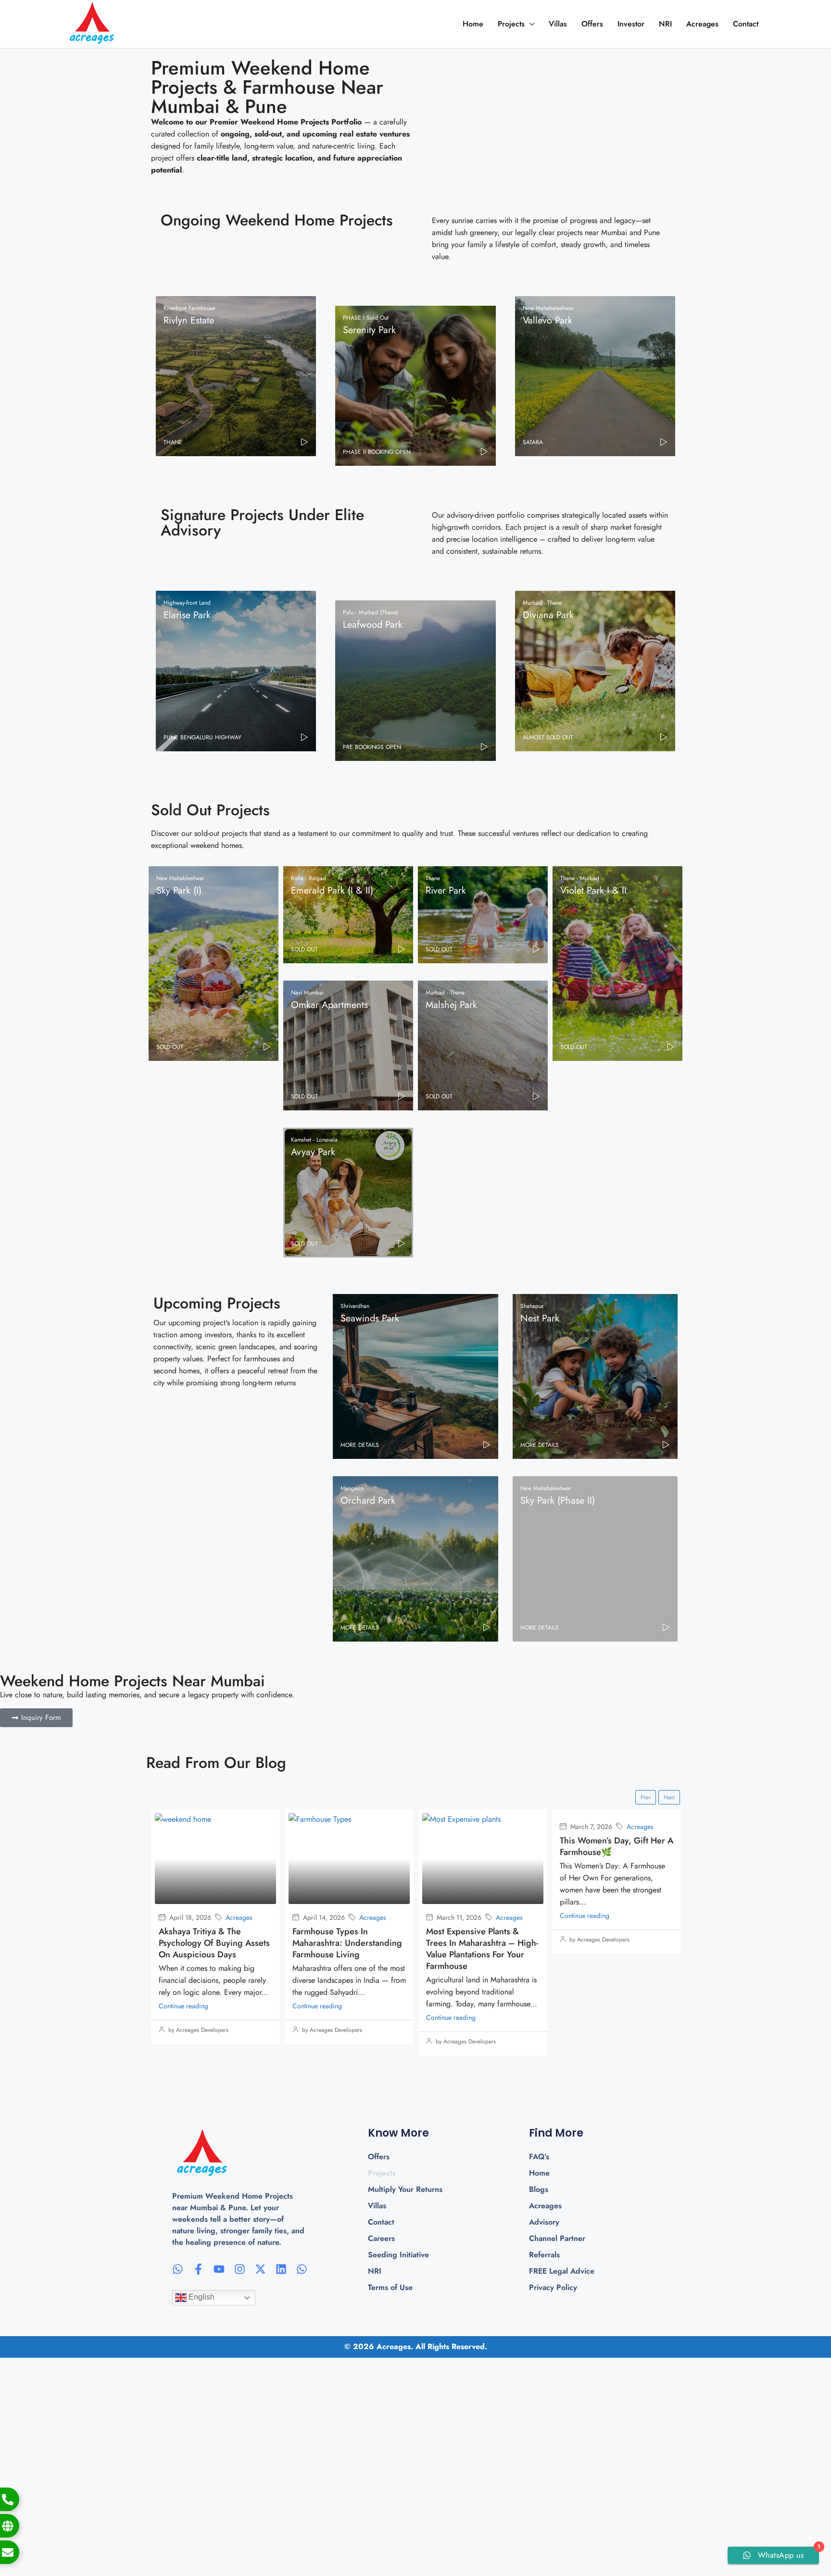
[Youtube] (219, 2269)
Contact (746, 24)
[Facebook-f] (198, 2269)
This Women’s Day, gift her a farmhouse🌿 (483, 1846)
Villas (558, 24)
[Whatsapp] (178, 2269)
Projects (511, 24)
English (201, 2297)
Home (473, 24)
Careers (381, 2238)
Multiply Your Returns (405, 2189)
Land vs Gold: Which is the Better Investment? (613, 1937)
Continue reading (183, 2006)
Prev (646, 1797)
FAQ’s (539, 2157)
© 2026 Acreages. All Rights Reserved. (416, 2346)
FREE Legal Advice (562, 2271)
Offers (592, 24)
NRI (665, 24)
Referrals (544, 2255)
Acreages (702, 24)
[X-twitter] (260, 2269)
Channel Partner (557, 2238)
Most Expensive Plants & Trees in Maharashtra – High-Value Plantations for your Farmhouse (348, 1949)
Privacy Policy (553, 2287)
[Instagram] (240, 2269)
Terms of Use (390, 2287)
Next (669, 1797)
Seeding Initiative (398, 2255)
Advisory (544, 2222)
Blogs (539, 2189)
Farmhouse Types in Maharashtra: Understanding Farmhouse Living (214, 1943)
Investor (631, 24)
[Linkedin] (281, 2269)
